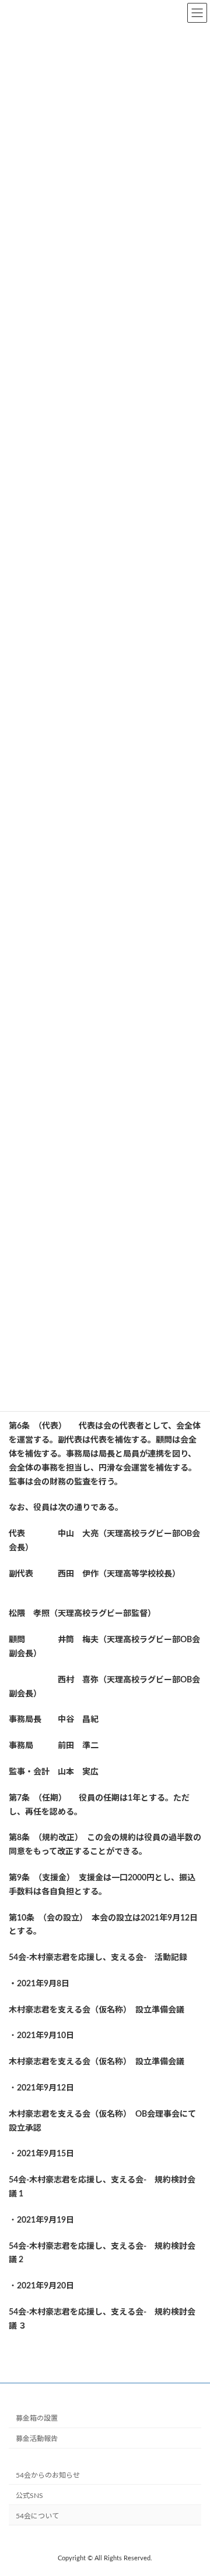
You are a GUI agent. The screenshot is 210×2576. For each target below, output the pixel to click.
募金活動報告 (37, 2439)
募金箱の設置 (37, 2418)
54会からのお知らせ (48, 2475)
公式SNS (29, 2495)
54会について (37, 2515)
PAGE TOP (192, 2486)
